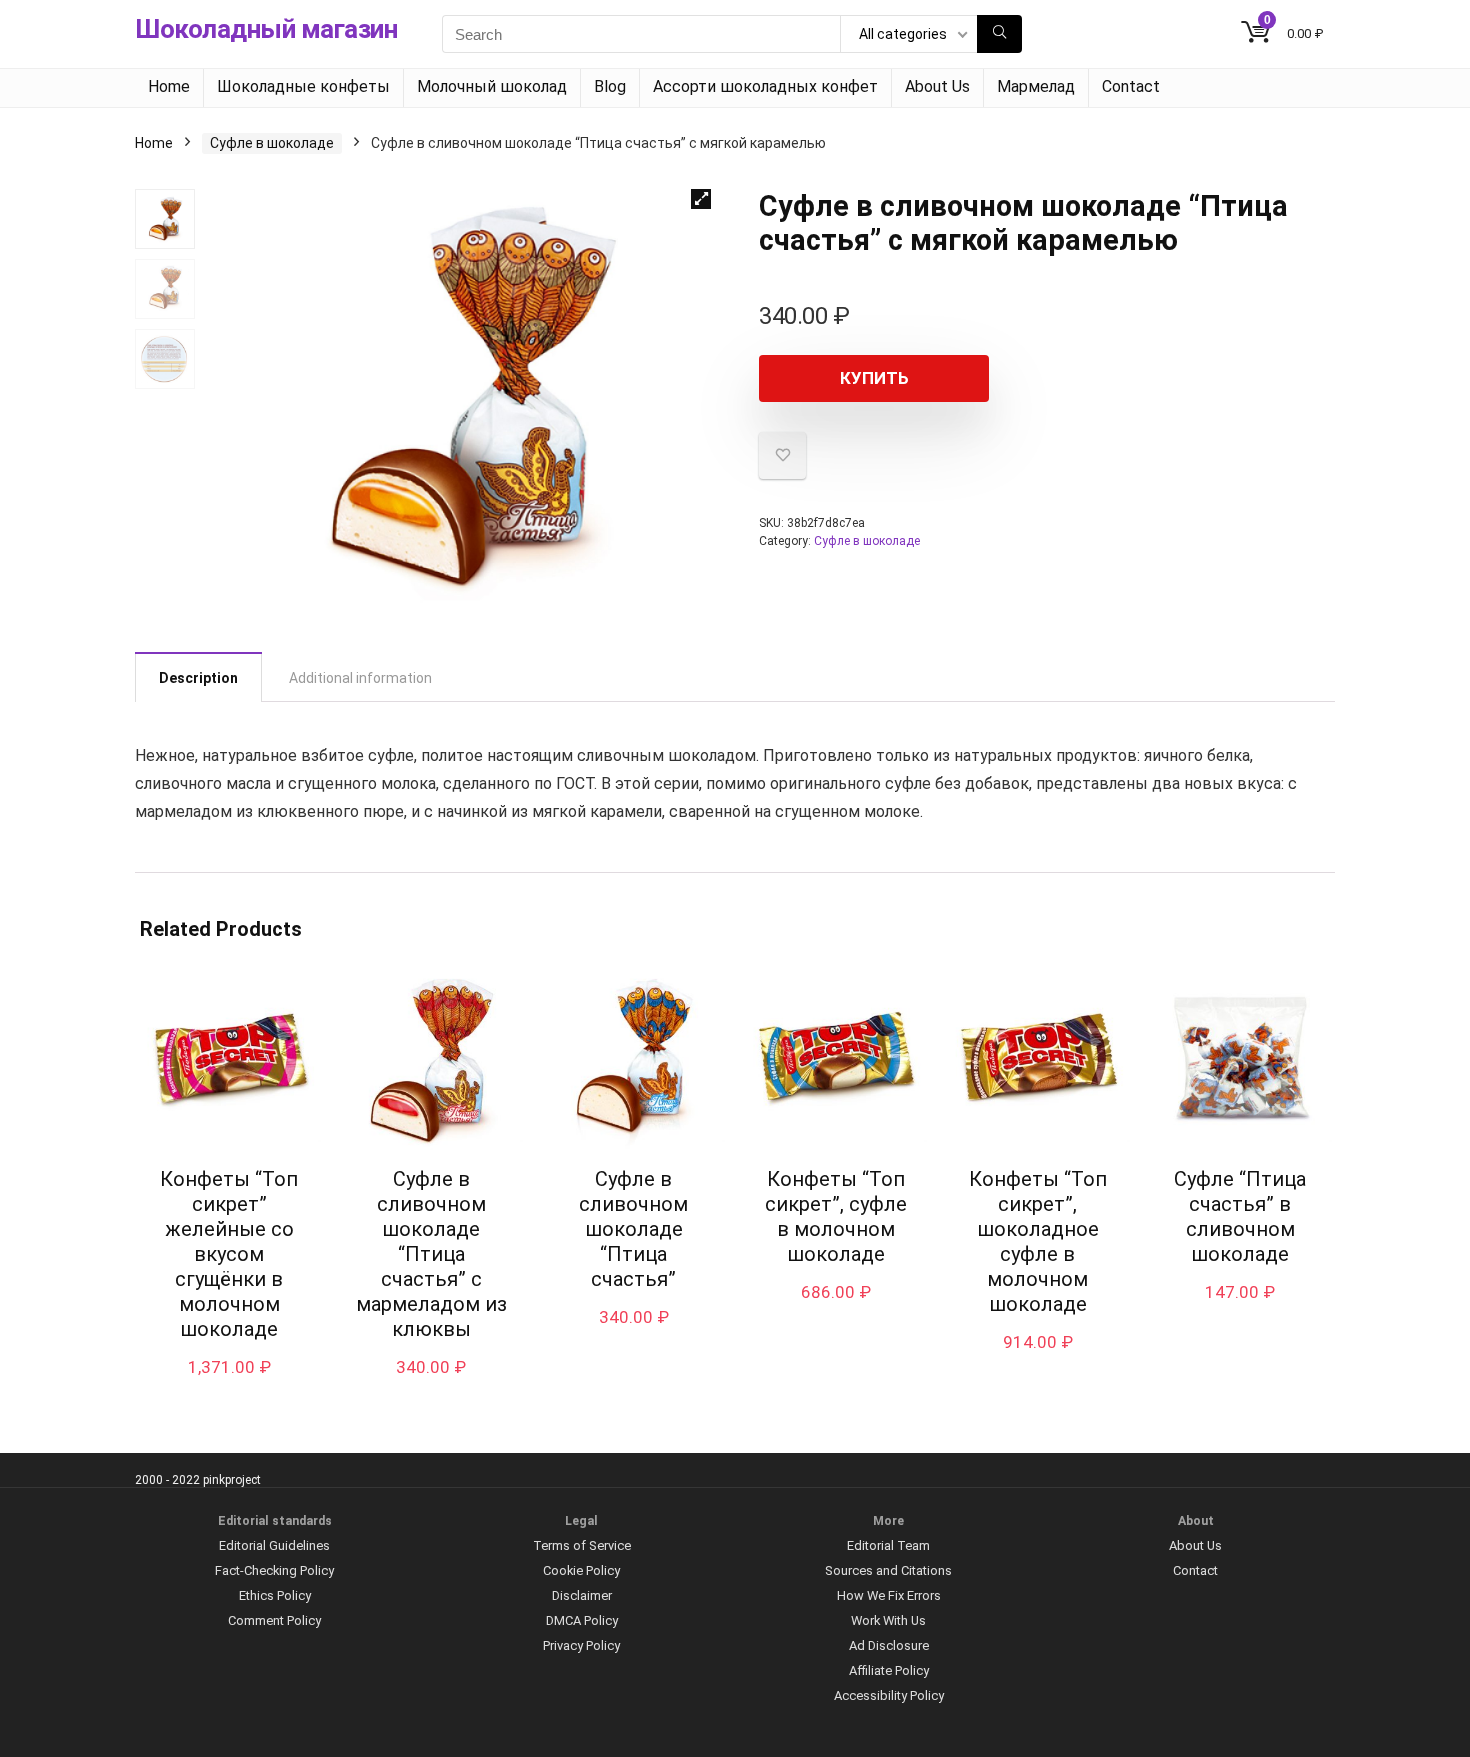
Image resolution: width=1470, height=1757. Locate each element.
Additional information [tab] (360, 678)
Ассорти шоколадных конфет (765, 86)
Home (169, 86)
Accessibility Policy (889, 1695)
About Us (937, 86)
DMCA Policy (582, 1620)
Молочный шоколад (492, 86)
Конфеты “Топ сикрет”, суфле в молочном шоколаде (836, 1216)
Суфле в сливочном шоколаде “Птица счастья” (633, 1229)
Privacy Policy (581, 1645)
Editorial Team (888, 1545)
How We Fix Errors (889, 1595)
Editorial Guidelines (274, 1545)
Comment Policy (274, 1620)
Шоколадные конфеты (303, 86)
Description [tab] (198, 678)
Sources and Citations (888, 1570)
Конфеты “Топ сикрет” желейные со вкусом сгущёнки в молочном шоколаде (229, 1254)
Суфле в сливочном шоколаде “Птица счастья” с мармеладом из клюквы (431, 1254)
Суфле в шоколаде (272, 143)
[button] (701, 199)
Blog (610, 86)
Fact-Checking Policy (274, 1570)
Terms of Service (582, 1545)
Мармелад (1036, 86)
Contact (1131, 86)
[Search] (999, 34)
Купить (874, 378)
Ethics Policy (275, 1595)
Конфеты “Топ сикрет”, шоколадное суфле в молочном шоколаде (1038, 1241)
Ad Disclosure (889, 1645)
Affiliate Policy (889, 1670)
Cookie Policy (581, 1570)
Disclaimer (582, 1595)
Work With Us (888, 1620)
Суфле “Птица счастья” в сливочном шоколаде (1240, 1216)
